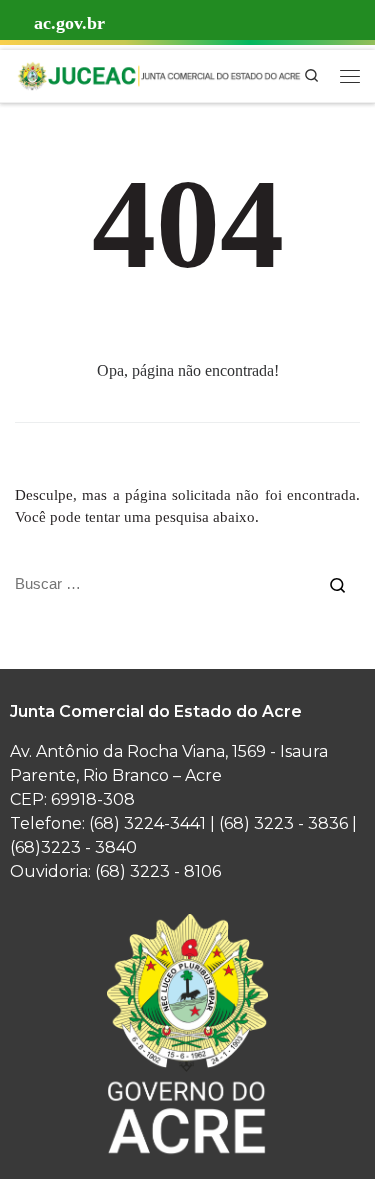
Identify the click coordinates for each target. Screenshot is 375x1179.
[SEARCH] (165, 584)
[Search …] (337, 583)
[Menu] (350, 76)
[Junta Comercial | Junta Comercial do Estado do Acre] (158, 73)
